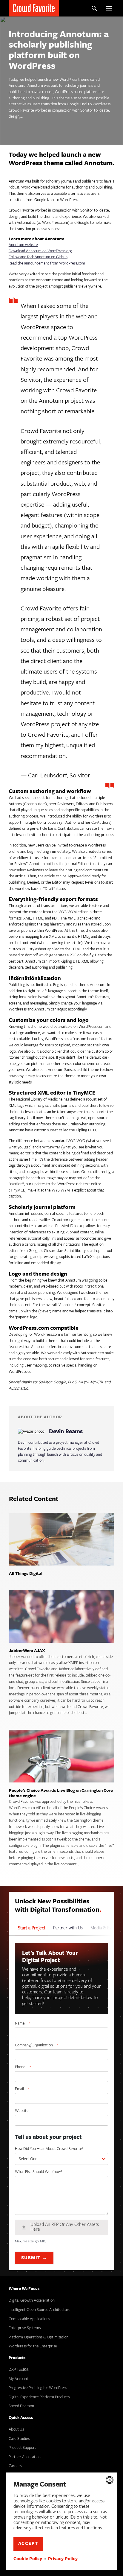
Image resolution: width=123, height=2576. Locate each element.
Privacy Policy (63, 2559)
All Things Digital (26, 1574)
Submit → (34, 2258)
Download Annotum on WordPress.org (40, 251)
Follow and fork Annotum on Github (38, 257)
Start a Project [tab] (32, 1928)
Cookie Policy (28, 2559)
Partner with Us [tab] (68, 1928)
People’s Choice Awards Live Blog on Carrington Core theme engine (61, 1794)
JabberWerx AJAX (27, 1651)
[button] (110, 2480)
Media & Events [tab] (105, 1928)
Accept (29, 2544)
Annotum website (23, 245)
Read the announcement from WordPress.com (47, 263)
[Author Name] (31, 1432)
